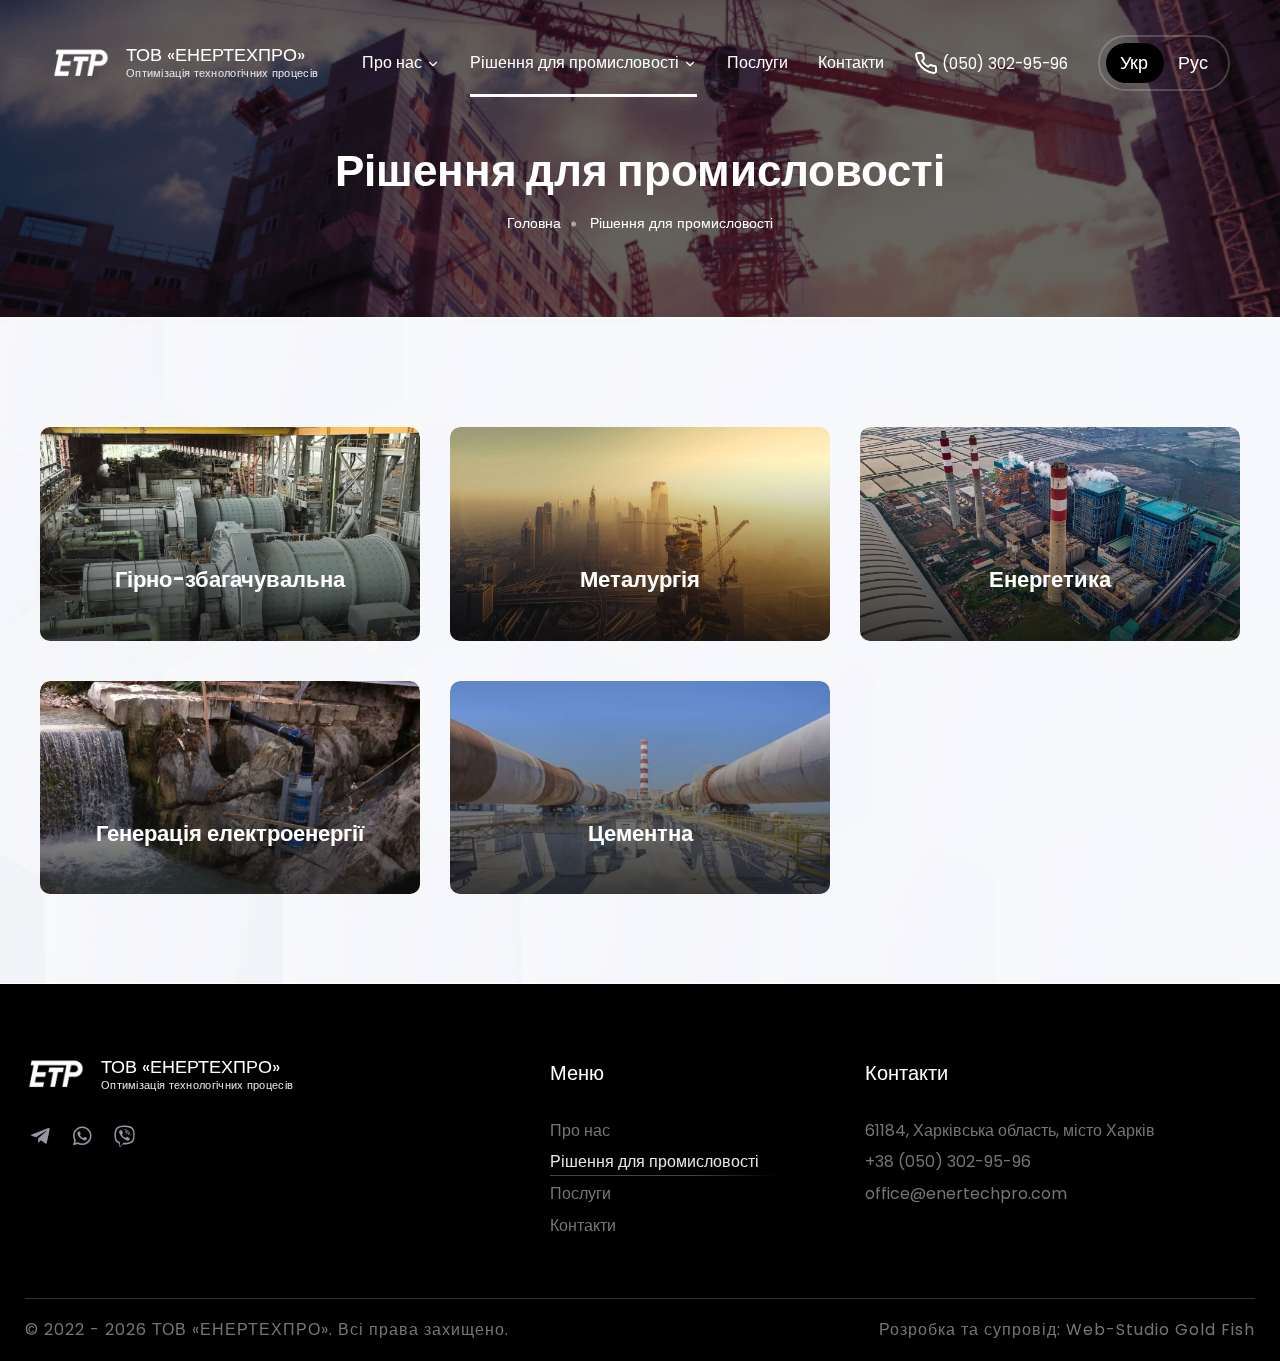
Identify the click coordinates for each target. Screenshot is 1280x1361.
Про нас (394, 62)
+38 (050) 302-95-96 (948, 1161)
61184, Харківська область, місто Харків (1010, 1130)
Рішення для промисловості (576, 62)
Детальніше (230, 589)
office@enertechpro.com (966, 1193)
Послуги (757, 62)
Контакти (851, 62)
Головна (534, 223)
